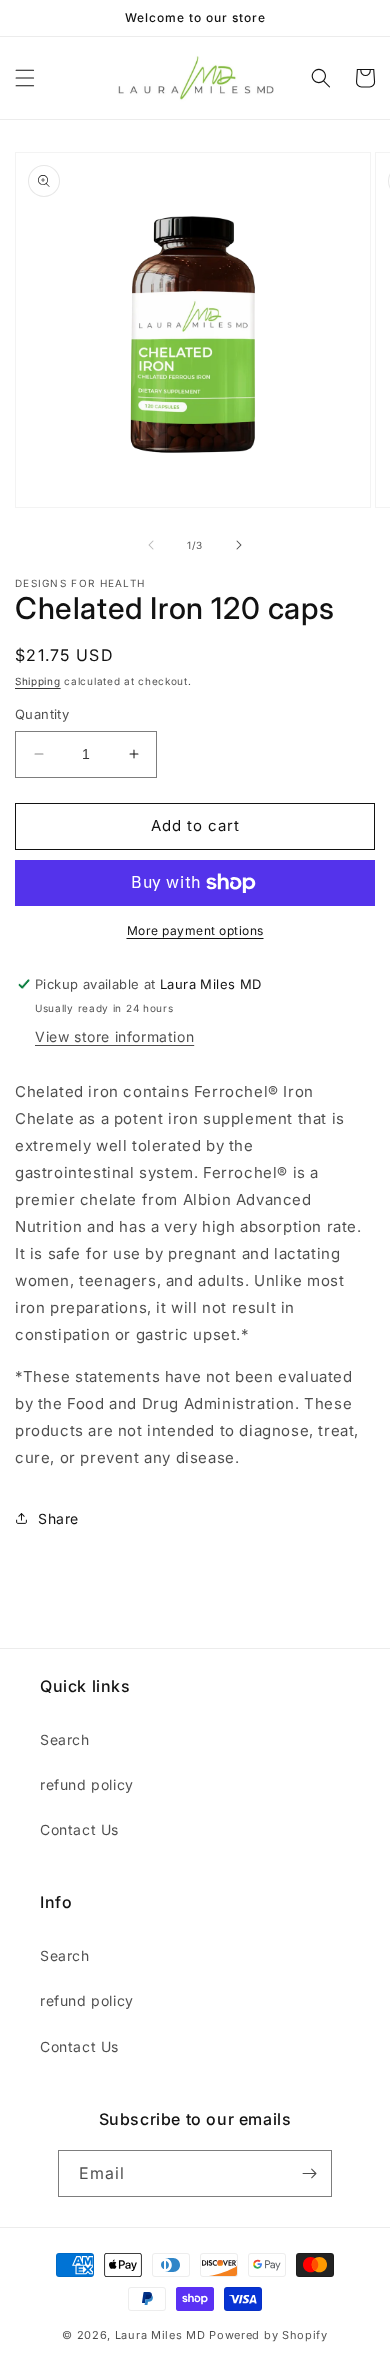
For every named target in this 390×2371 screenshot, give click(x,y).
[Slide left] (151, 545)
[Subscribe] (309, 2173)
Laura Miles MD (160, 2335)
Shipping (38, 681)
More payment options (195, 930)
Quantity (42, 714)
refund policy (87, 1784)
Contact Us (79, 1829)
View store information (114, 1036)
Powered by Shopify (268, 2335)
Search (65, 1739)
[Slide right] (239, 545)
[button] (25, 78)
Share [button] (58, 1518)
